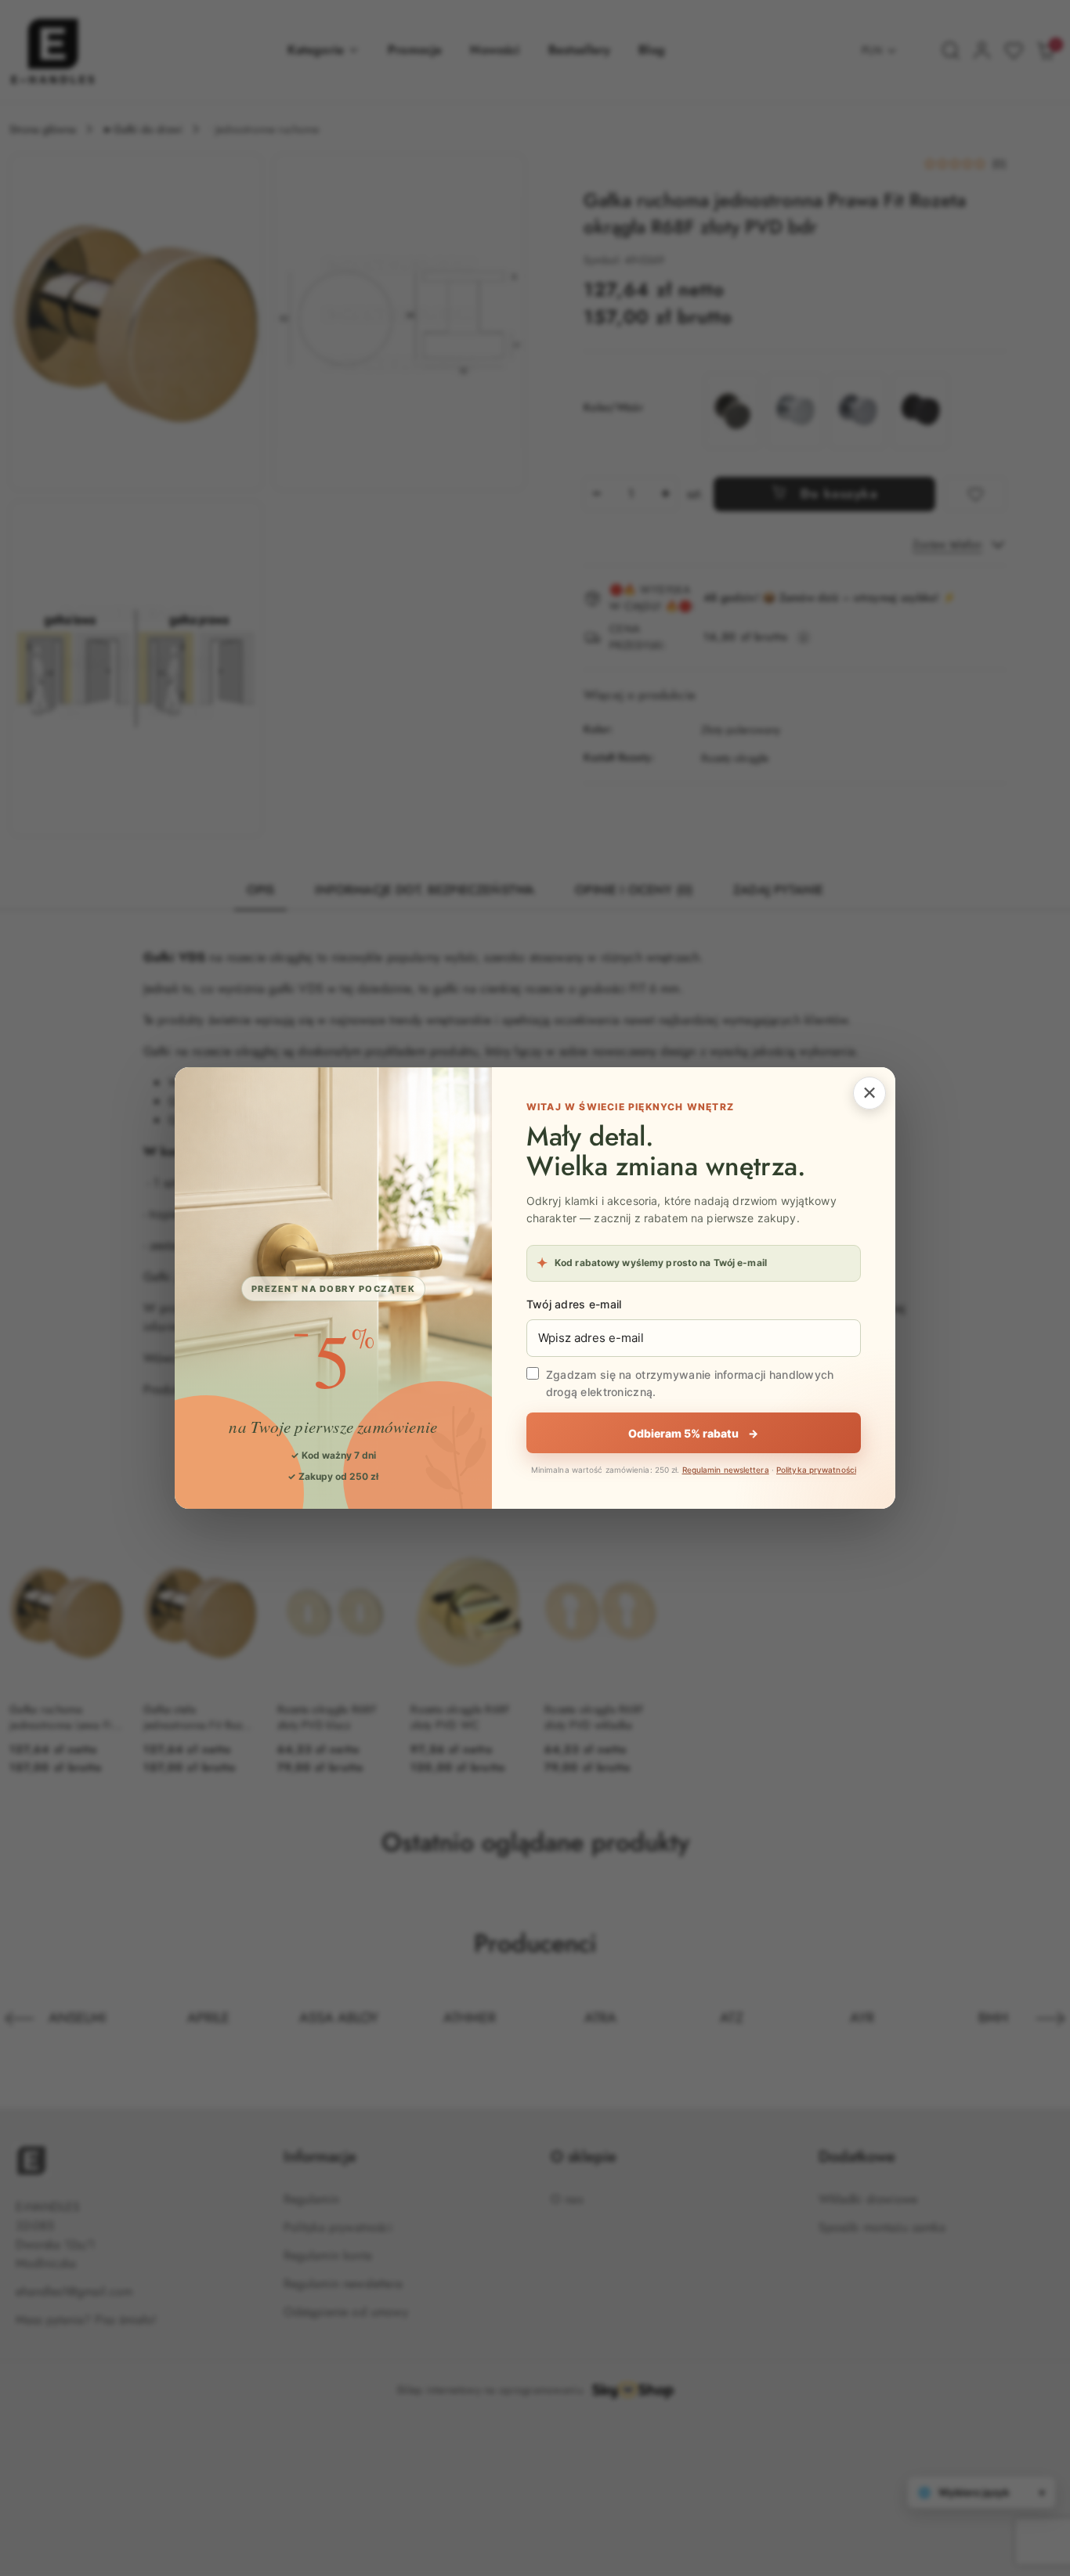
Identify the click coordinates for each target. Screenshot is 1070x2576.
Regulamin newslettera (726, 1470)
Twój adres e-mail (574, 1304)
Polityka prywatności (816, 1470)
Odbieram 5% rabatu (693, 1433)
